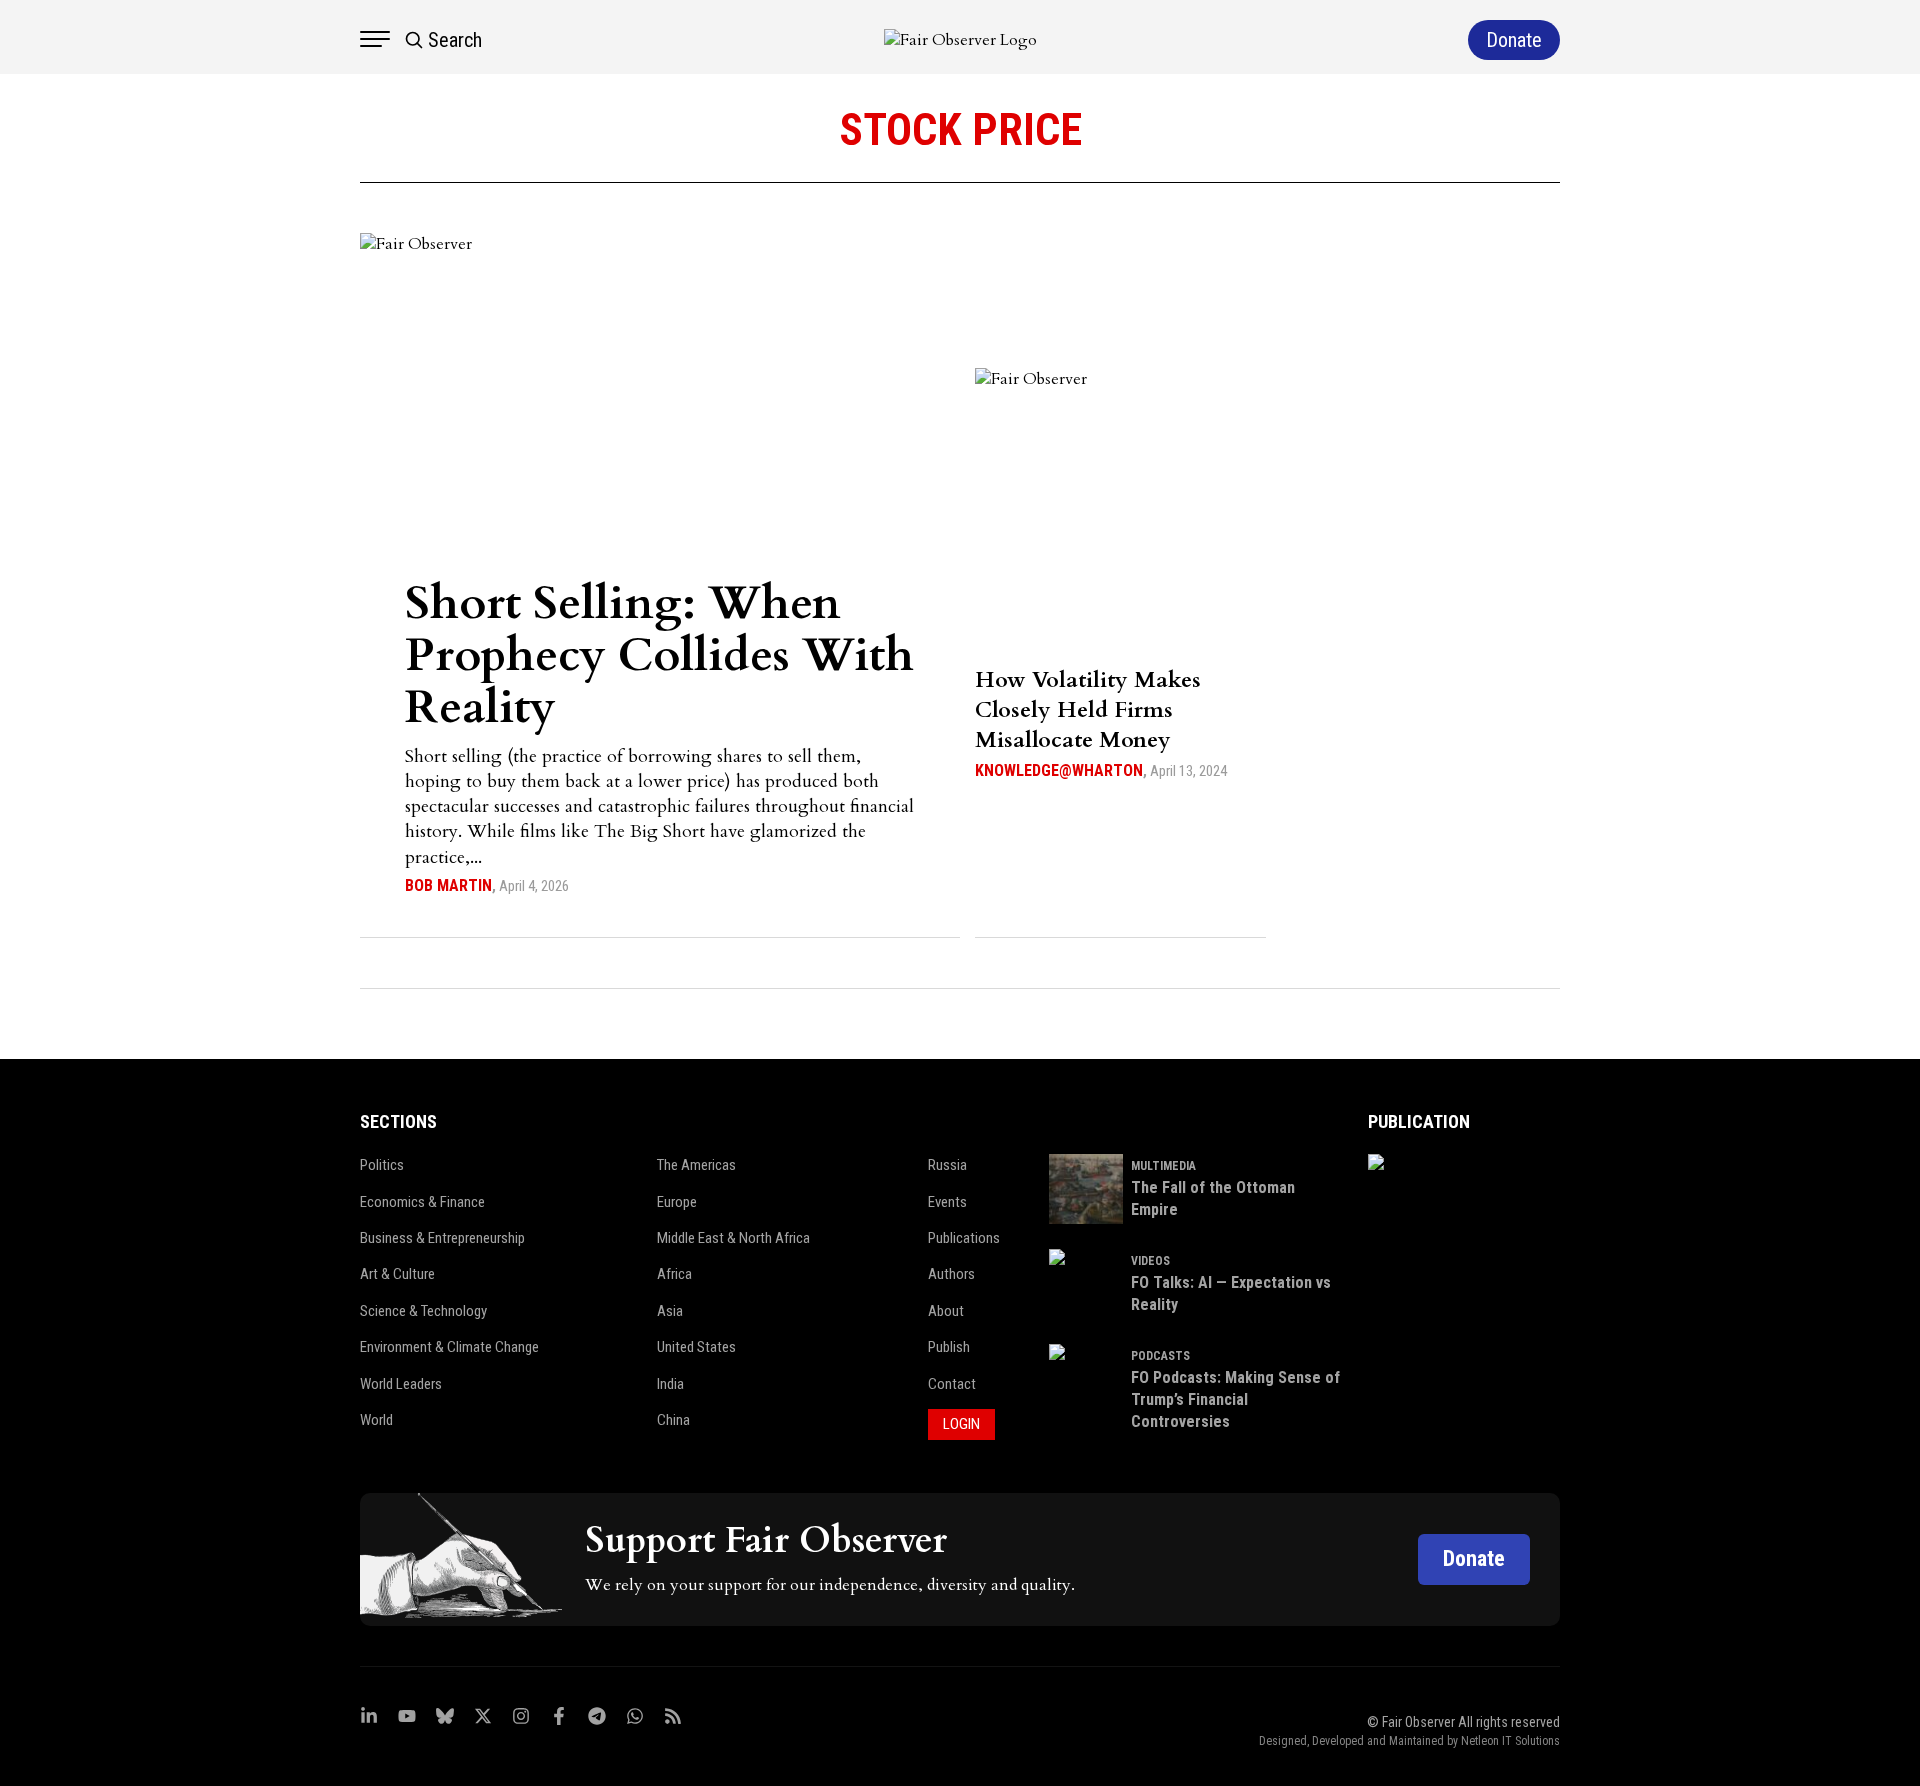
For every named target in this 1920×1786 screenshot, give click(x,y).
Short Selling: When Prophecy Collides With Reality (659, 655)
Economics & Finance (422, 1202)
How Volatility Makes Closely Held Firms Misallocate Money (1088, 710)
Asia (670, 1311)
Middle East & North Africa (733, 1238)
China (673, 1420)
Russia (947, 1165)
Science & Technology (423, 1311)
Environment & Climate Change (449, 1347)
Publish (949, 1347)
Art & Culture (397, 1274)
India (670, 1384)
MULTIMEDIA (1163, 1166)
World (376, 1420)
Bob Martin (448, 885)
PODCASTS (1160, 1356)
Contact (952, 1384)
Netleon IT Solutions (1510, 1741)
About (946, 1311)
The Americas (696, 1165)
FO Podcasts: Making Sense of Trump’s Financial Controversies (1235, 1400)
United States (696, 1347)
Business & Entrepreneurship (442, 1238)
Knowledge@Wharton (1059, 770)
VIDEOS (1150, 1261)
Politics (382, 1165)
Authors (951, 1274)
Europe (677, 1202)
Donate (1474, 1558)
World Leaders (401, 1384)
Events (947, 1202)
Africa (674, 1274)
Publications (964, 1238)
